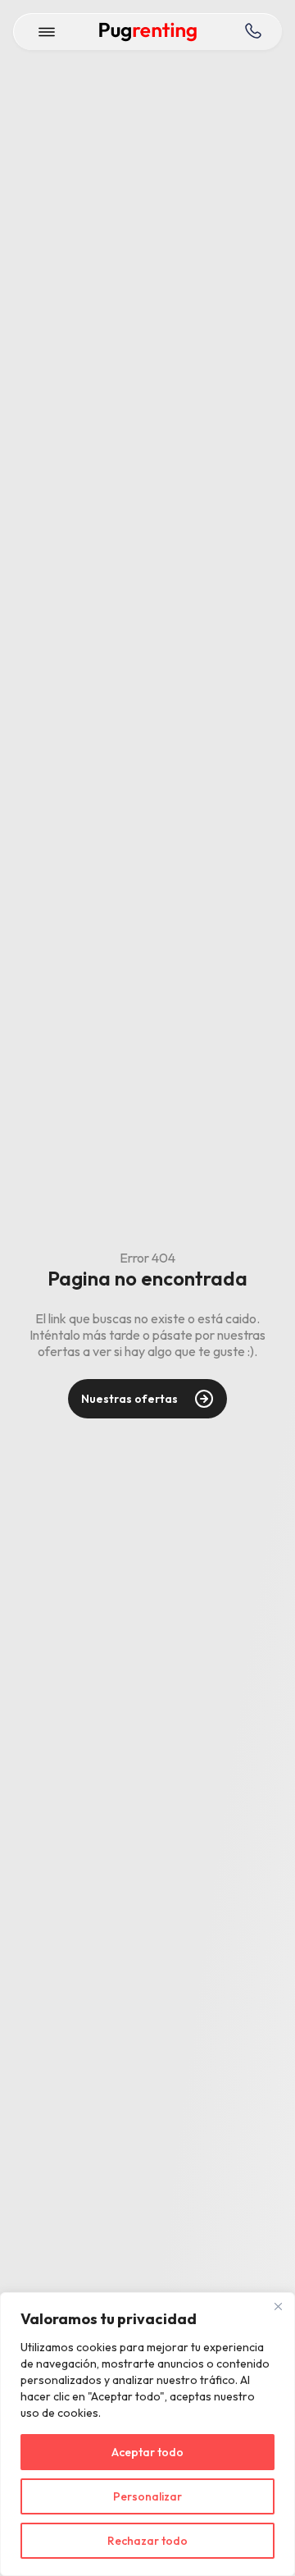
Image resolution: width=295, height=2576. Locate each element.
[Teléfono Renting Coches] (252, 32)
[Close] (278, 2306)
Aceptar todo (147, 2452)
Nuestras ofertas (129, 1399)
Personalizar (147, 2496)
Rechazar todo (147, 2541)
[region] (147, 2434)
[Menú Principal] (47, 32)
